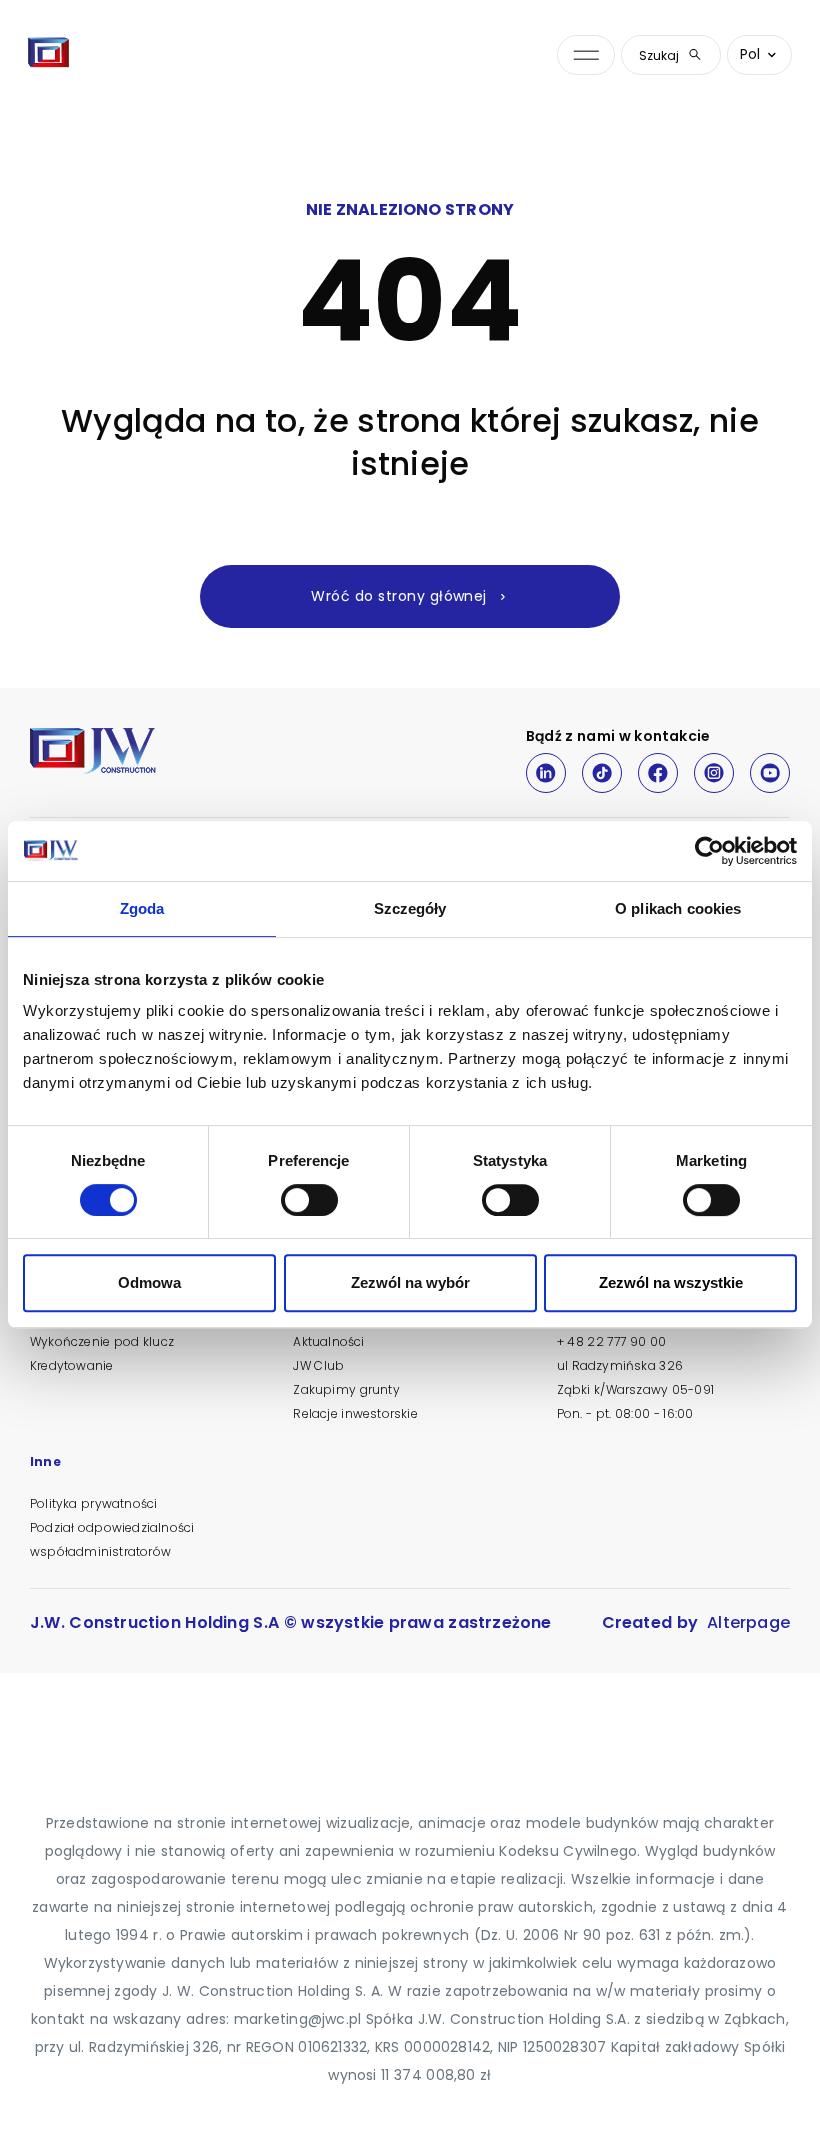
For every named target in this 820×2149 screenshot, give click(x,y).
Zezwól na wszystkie (671, 1282)
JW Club (318, 1365)
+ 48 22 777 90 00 (611, 1341)
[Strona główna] (49, 55)
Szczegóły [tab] (410, 908)
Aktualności (328, 1341)
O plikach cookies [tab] (678, 908)
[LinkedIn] (546, 773)
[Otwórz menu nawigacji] (586, 55)
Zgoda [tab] (142, 908)
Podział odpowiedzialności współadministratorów (112, 1539)
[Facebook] (658, 773)
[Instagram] (714, 773)
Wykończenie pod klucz (102, 1341)
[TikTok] (602, 773)
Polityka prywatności (93, 1503)
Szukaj (659, 55)
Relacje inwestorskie (355, 1413)
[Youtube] (770, 773)
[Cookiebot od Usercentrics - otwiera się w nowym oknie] (709, 851)
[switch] (309, 1200)
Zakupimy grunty (346, 1389)
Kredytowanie (71, 1365)
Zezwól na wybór (410, 1282)
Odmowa (149, 1282)
